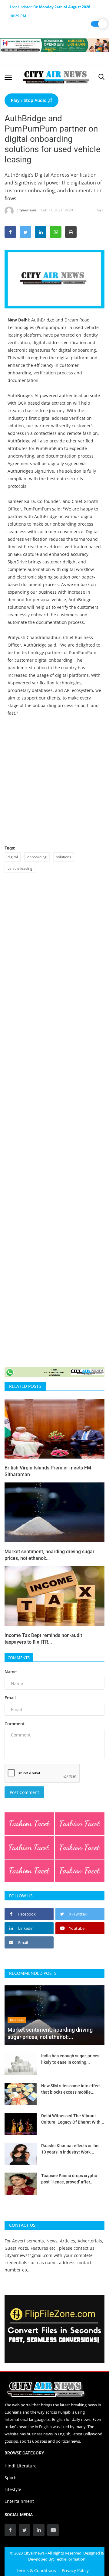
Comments (19, 1658)
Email (10, 1698)
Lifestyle (13, 2489)
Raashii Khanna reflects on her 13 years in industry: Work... (71, 2149)
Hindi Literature (21, 2466)
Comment (15, 1724)
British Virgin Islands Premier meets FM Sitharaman (48, 1471)
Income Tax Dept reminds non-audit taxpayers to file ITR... (43, 1639)
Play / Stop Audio (29, 100)
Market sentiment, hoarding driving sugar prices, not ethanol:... (50, 1555)
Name (11, 1672)
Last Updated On (50, 8)
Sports (11, 2478)
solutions (64, 857)
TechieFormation (70, 2559)
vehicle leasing (20, 868)
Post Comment (24, 1792)
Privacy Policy (75, 2570)
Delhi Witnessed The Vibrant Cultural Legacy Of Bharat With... (73, 2119)
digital (13, 857)
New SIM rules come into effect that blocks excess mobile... (71, 2089)
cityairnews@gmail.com (28, 2255)
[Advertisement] (54, 780)
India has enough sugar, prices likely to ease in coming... (70, 2059)
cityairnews (27, 210)
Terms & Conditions (36, 2570)
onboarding (37, 857)
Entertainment (19, 2501)
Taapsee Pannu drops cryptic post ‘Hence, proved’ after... (69, 2179)
